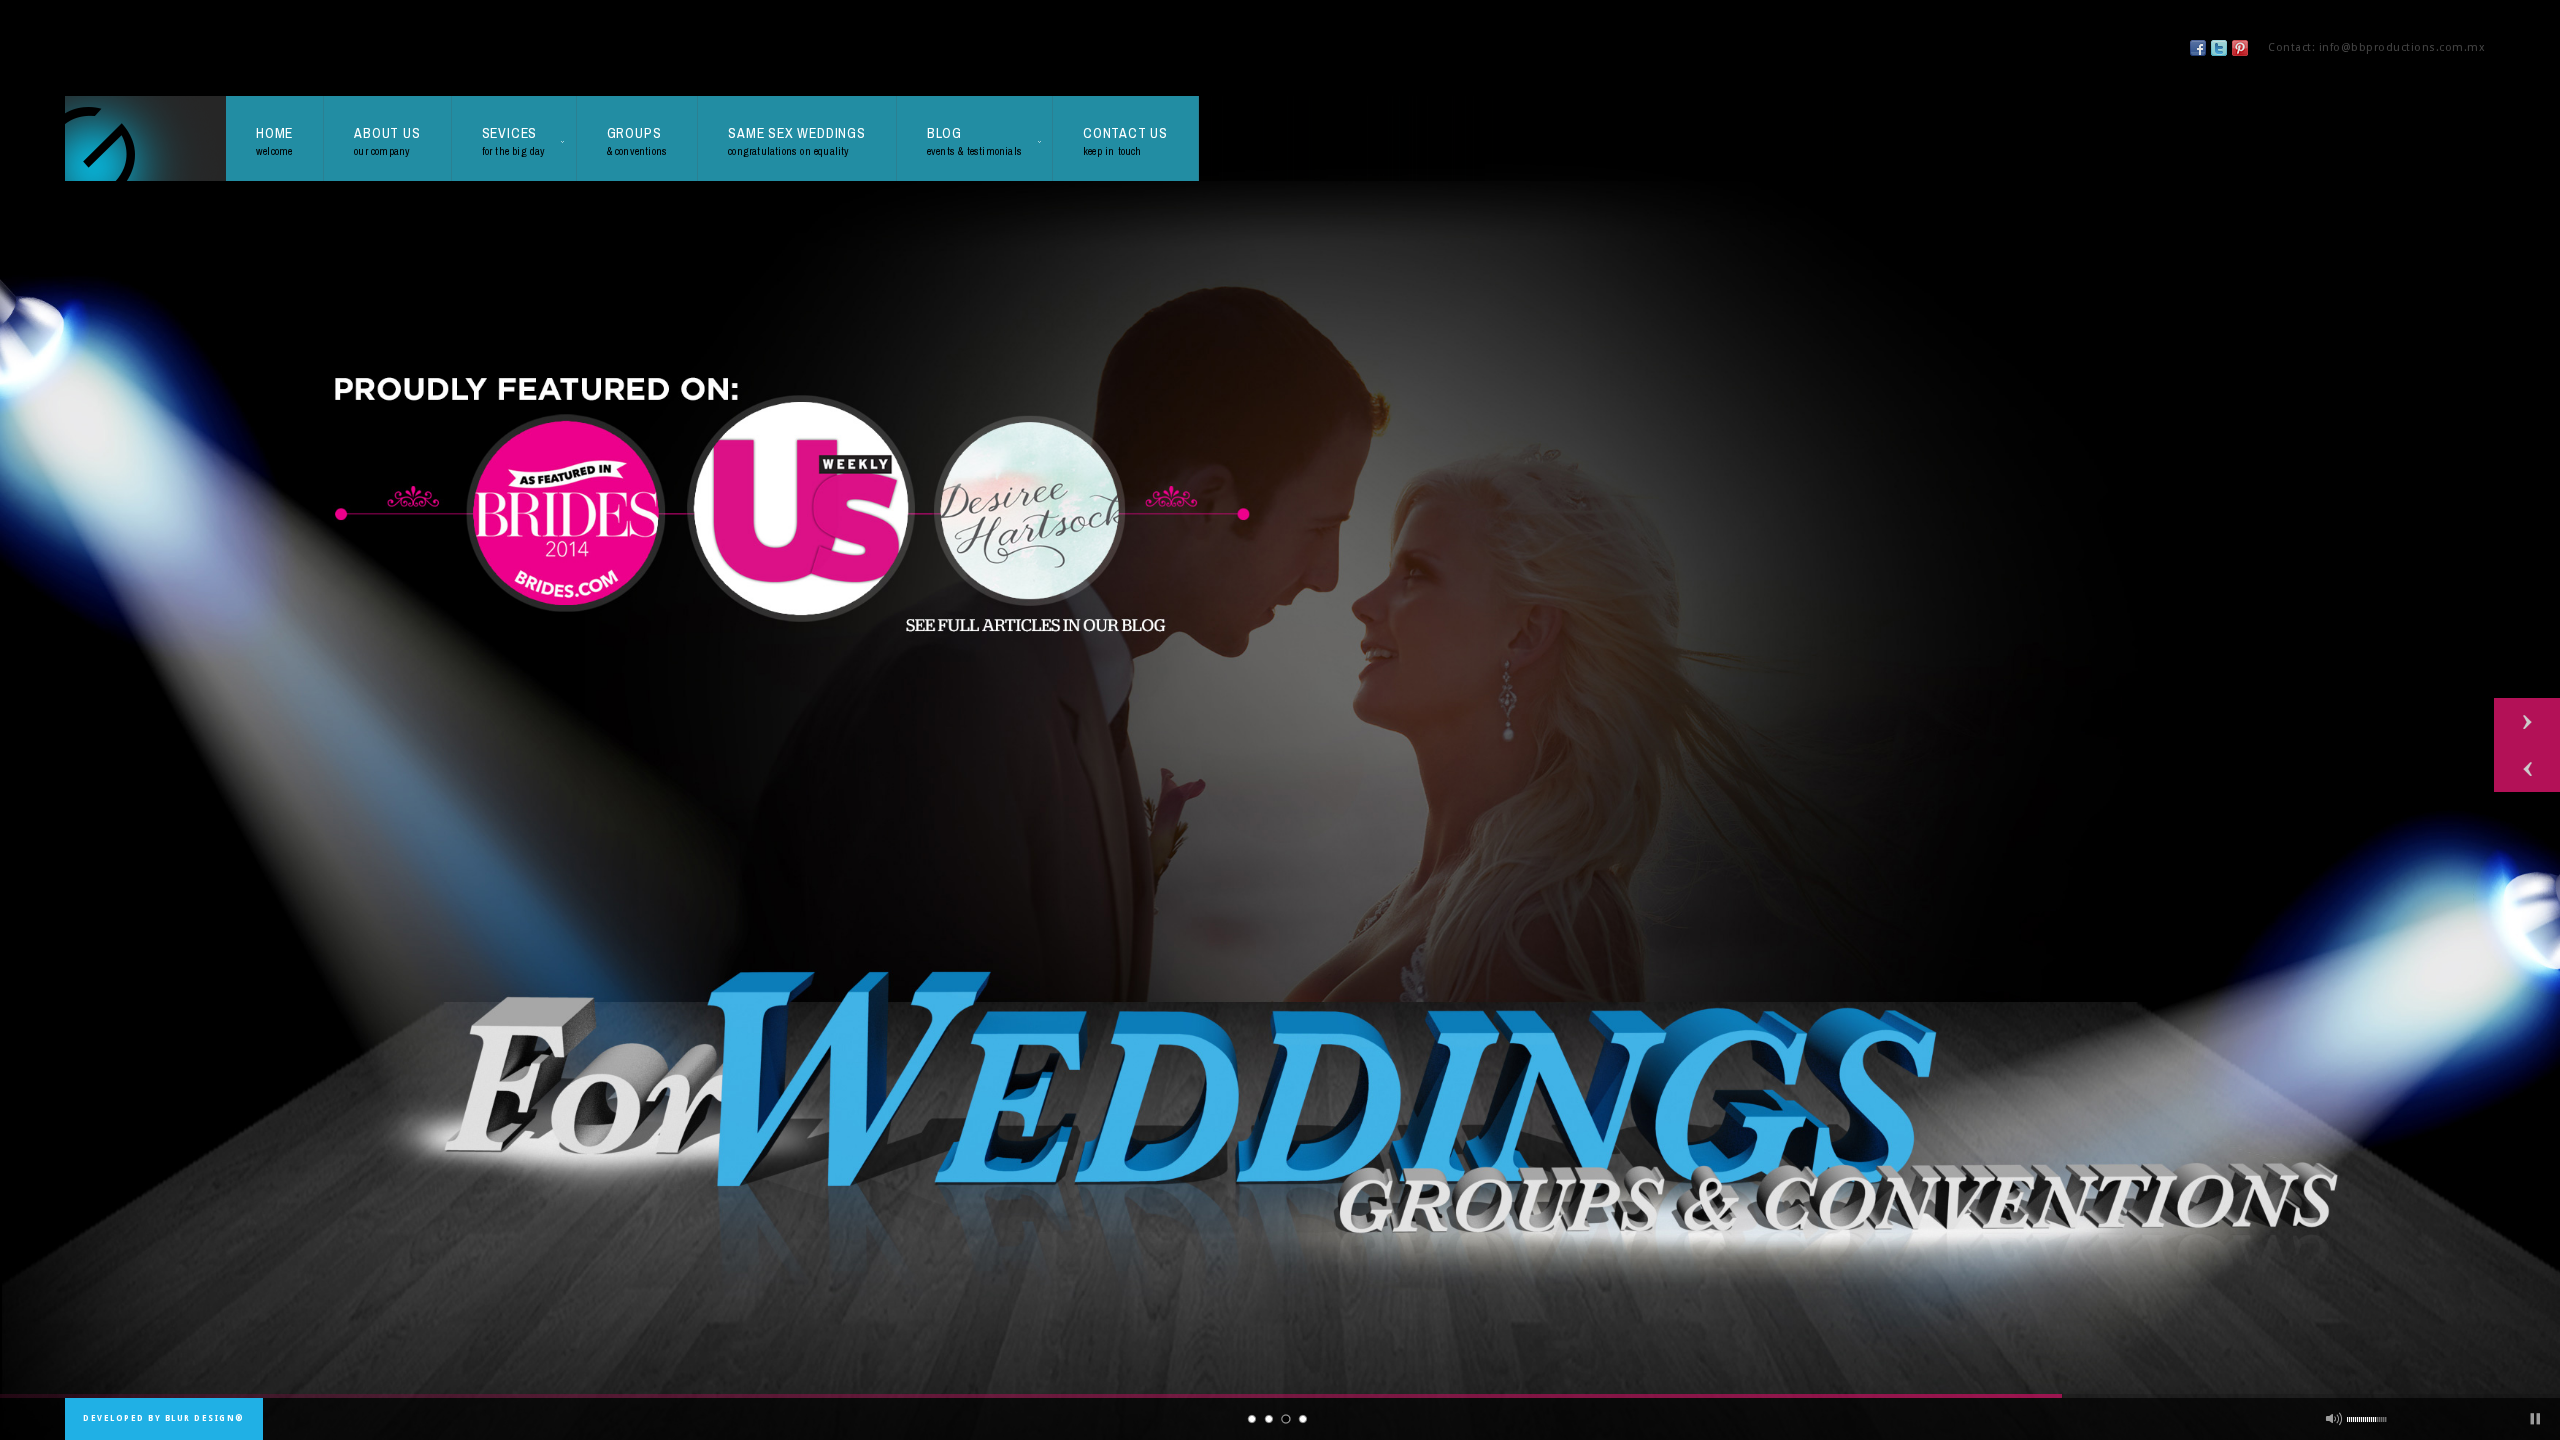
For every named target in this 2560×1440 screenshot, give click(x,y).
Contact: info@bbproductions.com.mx (2376, 47)
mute (2334, 1419)
